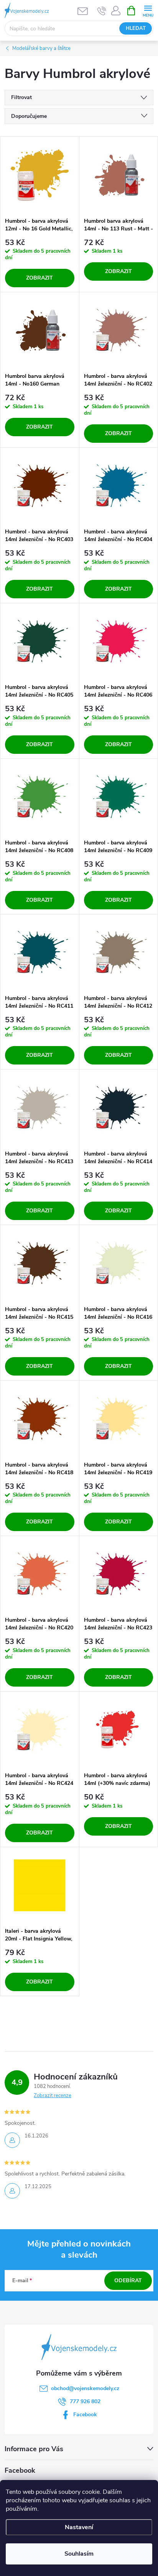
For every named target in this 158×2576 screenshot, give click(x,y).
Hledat (136, 28)
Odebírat (128, 2280)
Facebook (85, 2415)
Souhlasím (79, 2554)
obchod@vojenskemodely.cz (85, 2388)
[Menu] (148, 10)
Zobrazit (39, 278)
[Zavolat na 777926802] (102, 11)
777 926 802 (85, 2401)
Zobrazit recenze (53, 2096)
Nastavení (79, 2527)
